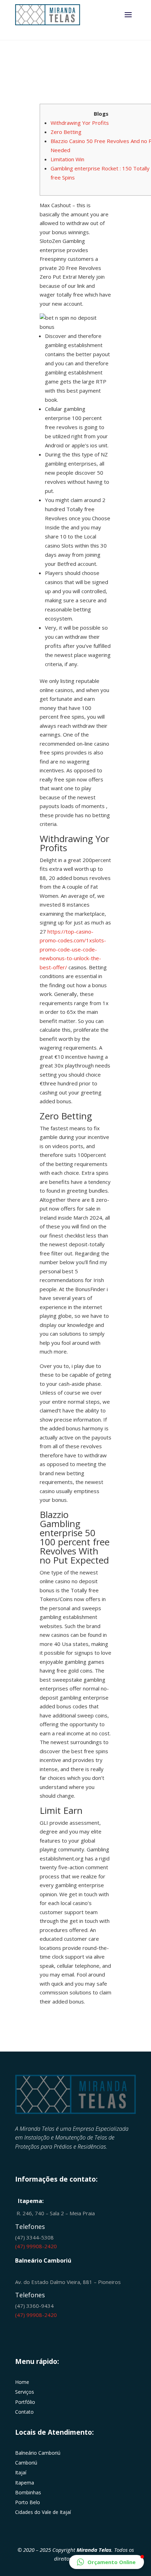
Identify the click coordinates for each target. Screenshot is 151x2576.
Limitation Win (67, 159)
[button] (107, 2562)
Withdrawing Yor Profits (80, 123)
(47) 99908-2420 (36, 2246)
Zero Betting (66, 132)
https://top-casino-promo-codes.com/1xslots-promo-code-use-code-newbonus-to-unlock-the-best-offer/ (73, 949)
